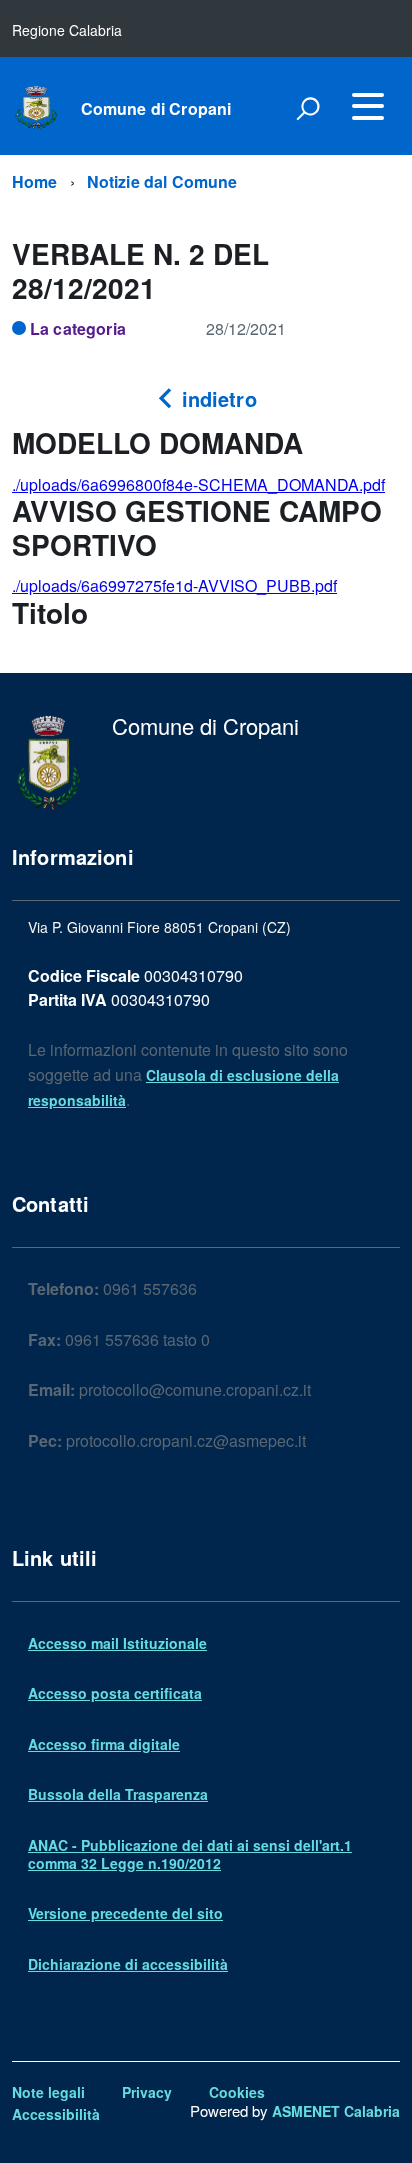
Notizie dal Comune (162, 181)
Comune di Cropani (156, 109)
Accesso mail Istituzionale (117, 1643)
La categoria (78, 328)
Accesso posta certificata (115, 1693)
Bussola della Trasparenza (118, 1794)
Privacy (147, 2092)
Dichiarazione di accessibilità (128, 1964)
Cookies (237, 2092)
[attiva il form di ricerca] (308, 108)
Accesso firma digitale (104, 1744)
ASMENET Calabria (336, 2111)
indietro (215, 398)
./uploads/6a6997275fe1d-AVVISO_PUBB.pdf (174, 585)
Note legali (48, 2092)
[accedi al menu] (368, 106)
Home (35, 181)
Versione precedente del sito (125, 1913)
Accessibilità (56, 2114)
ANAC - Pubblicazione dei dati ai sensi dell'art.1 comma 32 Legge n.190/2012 (190, 1854)
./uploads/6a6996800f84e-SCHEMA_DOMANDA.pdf (198, 484)
